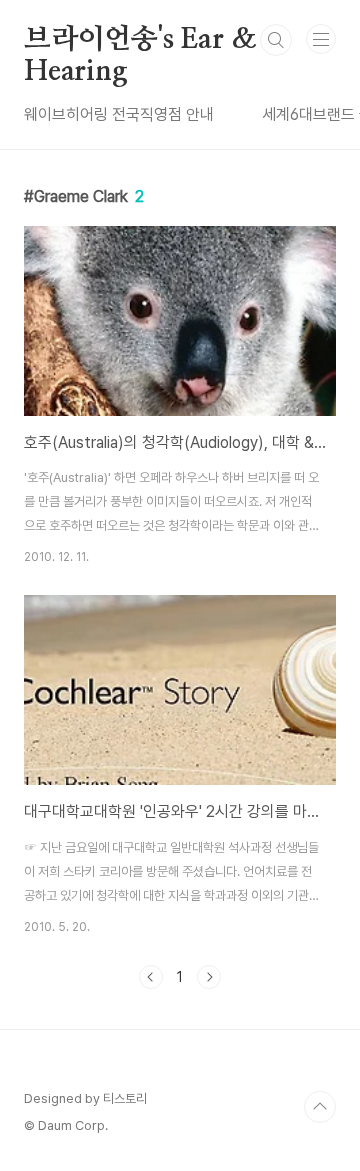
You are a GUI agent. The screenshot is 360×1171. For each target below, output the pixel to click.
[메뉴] (321, 39)
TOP (320, 1107)
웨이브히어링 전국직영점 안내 (119, 114)
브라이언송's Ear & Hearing (140, 41)
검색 (276, 40)
